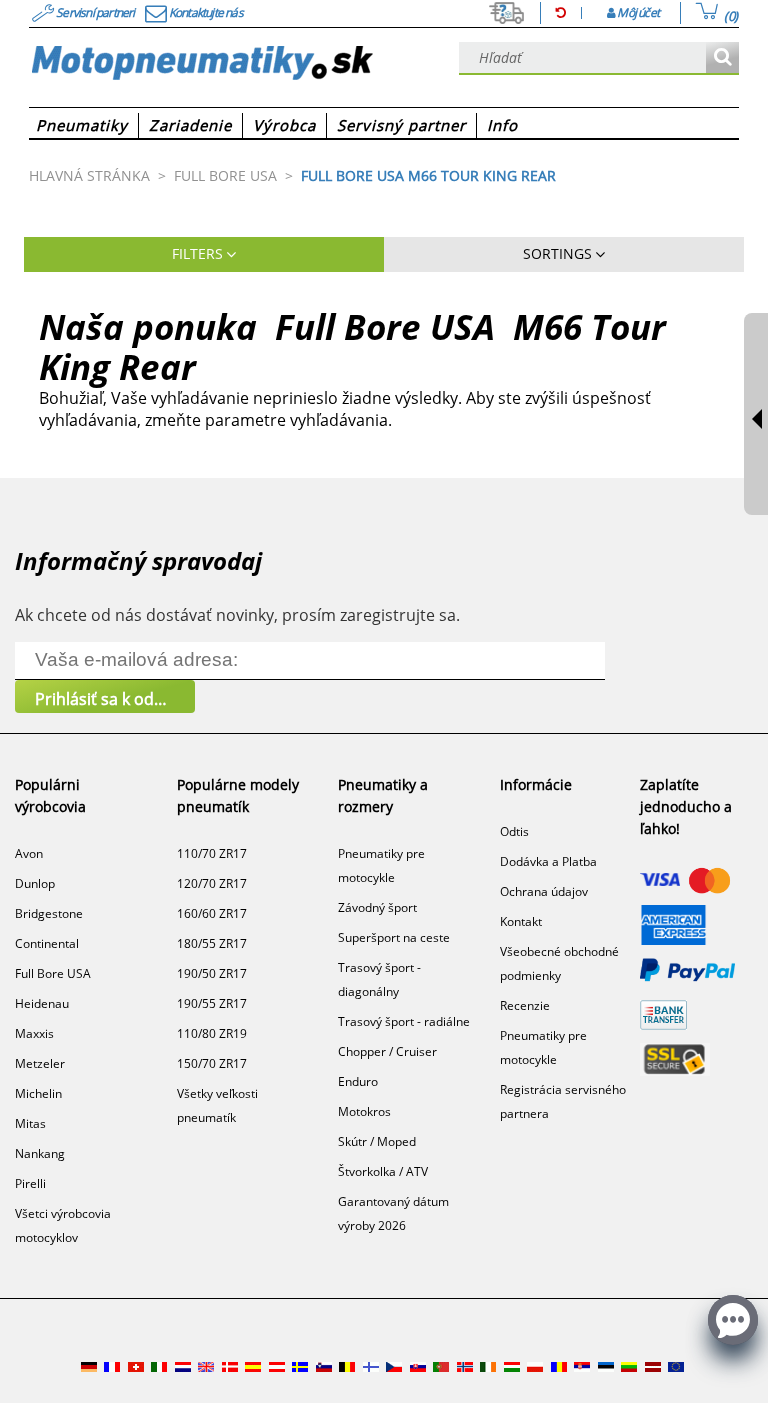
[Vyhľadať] (722, 58)
